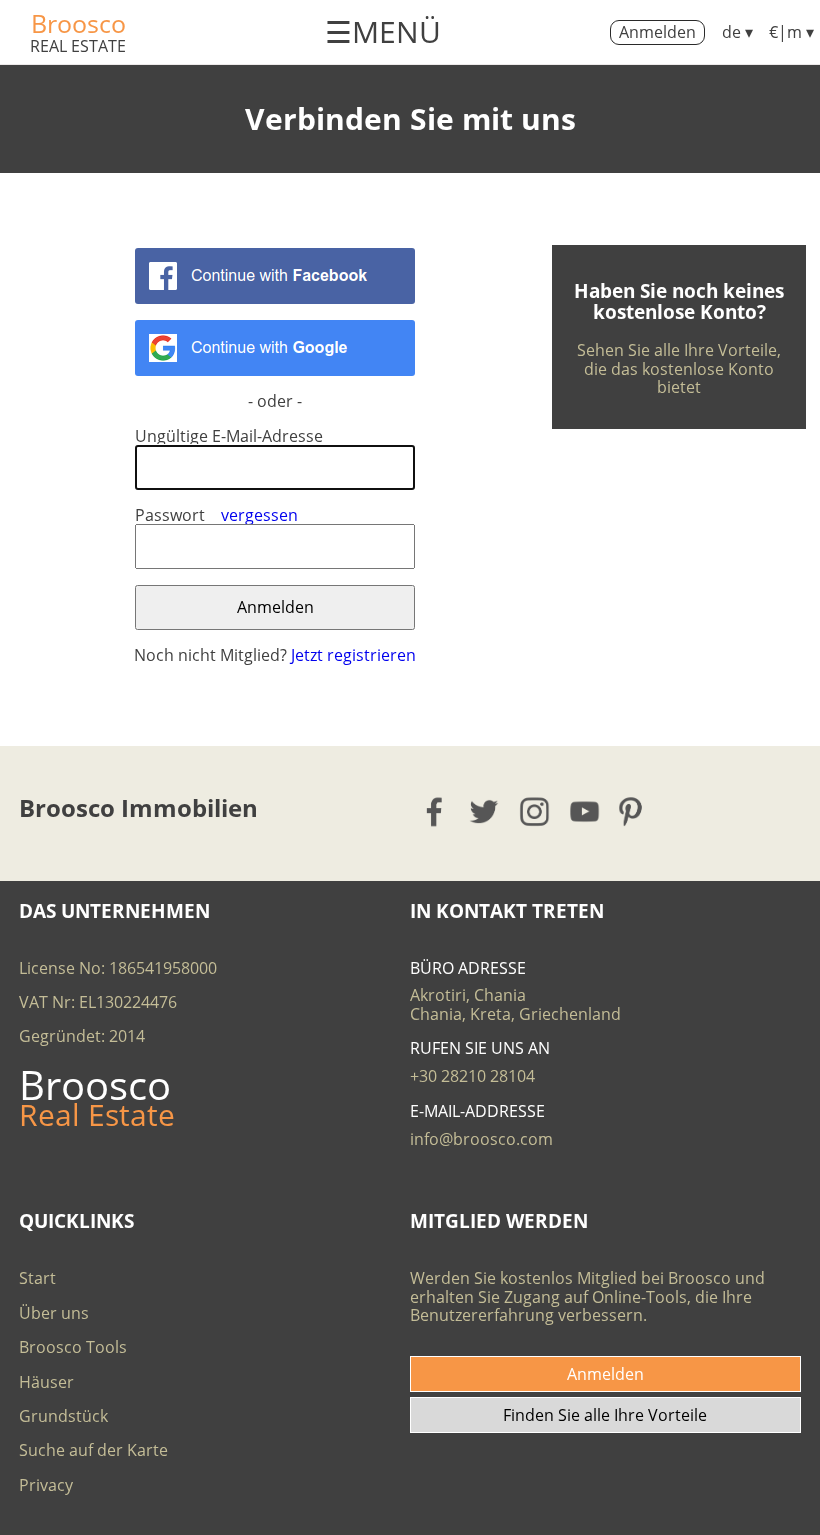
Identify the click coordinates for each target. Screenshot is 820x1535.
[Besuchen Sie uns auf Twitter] (485, 811)
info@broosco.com (481, 1139)
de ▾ (737, 32)
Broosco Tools (73, 1347)
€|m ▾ (791, 32)
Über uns (54, 1313)
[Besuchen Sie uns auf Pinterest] (636, 811)
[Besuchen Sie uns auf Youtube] (585, 811)
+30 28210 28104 (472, 1076)
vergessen (259, 515)
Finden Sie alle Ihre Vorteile (605, 1415)
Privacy (46, 1485)
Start (37, 1278)
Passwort (170, 515)
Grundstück (63, 1416)
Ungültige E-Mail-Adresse (229, 436)
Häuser (46, 1382)
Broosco (78, 23)
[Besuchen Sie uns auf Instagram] (535, 811)
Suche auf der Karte (93, 1450)
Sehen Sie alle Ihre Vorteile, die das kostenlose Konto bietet (679, 368)
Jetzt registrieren (353, 655)
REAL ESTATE (78, 46)
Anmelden (657, 32)
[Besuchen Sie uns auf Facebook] (435, 811)
